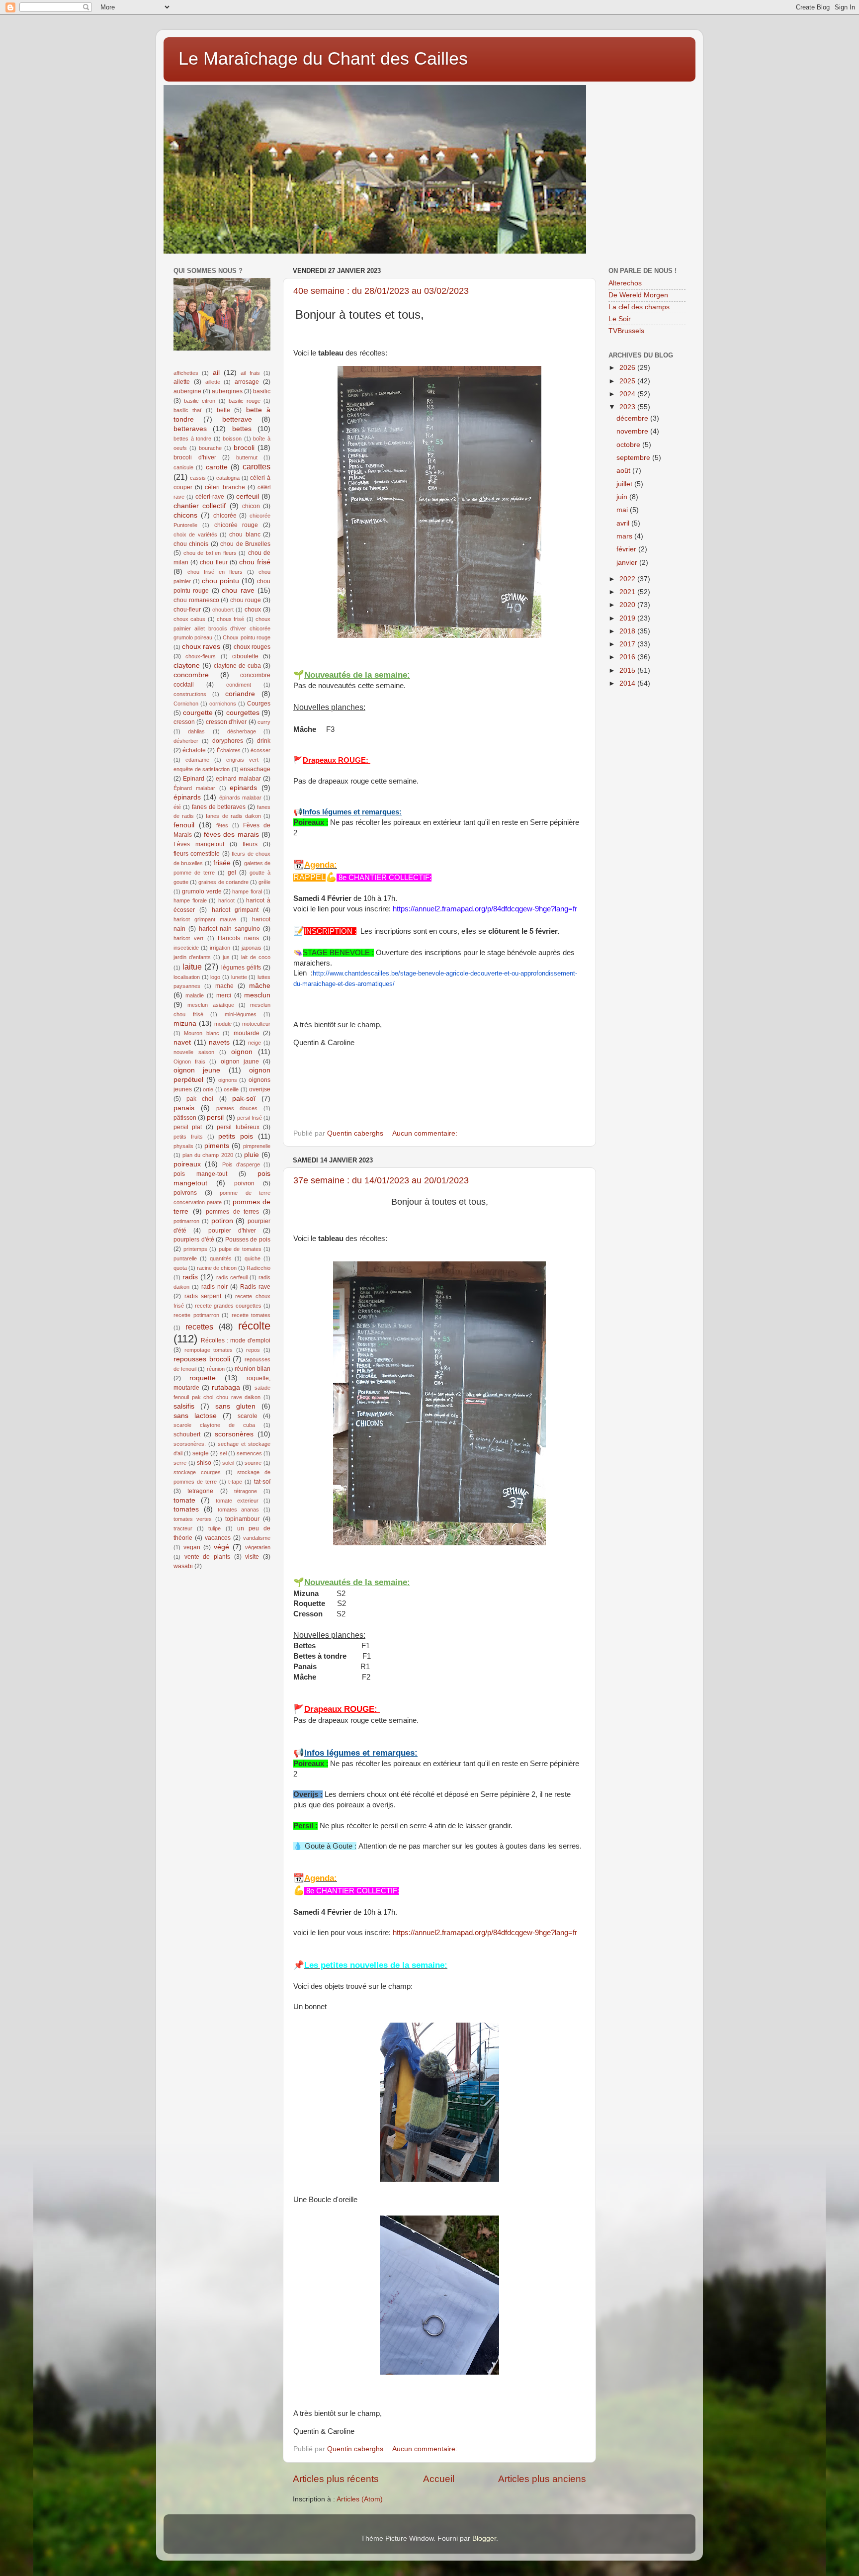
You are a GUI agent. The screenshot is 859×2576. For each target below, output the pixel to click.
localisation (187, 977)
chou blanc (245, 534)
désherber (186, 741)
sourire (253, 1463)
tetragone (200, 1491)
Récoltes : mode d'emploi (236, 1340)
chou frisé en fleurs (215, 572)
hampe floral (247, 891)
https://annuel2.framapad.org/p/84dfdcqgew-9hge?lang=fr (485, 1933)
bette (223, 410)
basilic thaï (187, 410)
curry (264, 722)
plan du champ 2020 (208, 1155)
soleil (228, 1463)
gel (232, 873)
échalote (194, 750)
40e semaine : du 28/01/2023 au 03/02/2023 (381, 291)
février (627, 549)
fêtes (222, 825)
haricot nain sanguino (230, 929)
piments (217, 1146)
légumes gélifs (241, 968)
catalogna (228, 478)
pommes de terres (232, 1212)
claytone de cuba (237, 666)
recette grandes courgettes (228, 1306)
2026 (628, 368)
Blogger (484, 2538)
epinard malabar (238, 779)
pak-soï (244, 1099)
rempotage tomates (209, 1350)
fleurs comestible (197, 854)
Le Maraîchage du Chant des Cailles (323, 58)
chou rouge (246, 600)
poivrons (185, 1193)
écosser (260, 750)
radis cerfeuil (232, 1277)
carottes (257, 466)
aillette (213, 382)
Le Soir (620, 319)
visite (252, 1557)
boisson (232, 439)
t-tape (235, 1482)
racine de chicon (217, 1268)
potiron (222, 1221)
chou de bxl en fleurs (210, 553)
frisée (222, 863)
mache (224, 986)
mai (623, 510)
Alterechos (625, 283)
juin (623, 497)
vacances (218, 1538)
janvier (628, 563)
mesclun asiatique (211, 1005)
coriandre (240, 694)
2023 (628, 407)
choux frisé (230, 619)
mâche (260, 986)
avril (624, 523)
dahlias (196, 731)
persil (215, 1117)
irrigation (220, 948)
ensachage (255, 769)
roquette (203, 1378)
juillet (625, 484)
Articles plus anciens (542, 2479)
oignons (228, 1080)
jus (226, 957)
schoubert (187, 1434)
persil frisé (250, 1118)
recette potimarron (196, 1315)
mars (625, 536)
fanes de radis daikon (233, 816)
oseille (231, 1089)
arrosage (247, 382)
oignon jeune (197, 1070)
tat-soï (262, 1482)
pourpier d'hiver (232, 1231)
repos (253, 1350)
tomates (186, 1509)
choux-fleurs (201, 656)
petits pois (236, 1136)
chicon (251, 506)
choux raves (201, 647)
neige (255, 1043)
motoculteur (256, 1024)
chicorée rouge (236, 525)
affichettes (186, 373)
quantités (221, 1258)
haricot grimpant (235, 910)
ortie (208, 1089)
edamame (197, 760)
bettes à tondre (192, 439)
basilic (262, 391)
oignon (242, 1052)
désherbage (242, 731)
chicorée (225, 516)
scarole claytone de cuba (214, 1425)
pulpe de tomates (240, 1249)
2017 (628, 644)
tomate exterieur (237, 1501)
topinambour (242, 1519)
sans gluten (235, 1406)
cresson (184, 722)
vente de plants (207, 1557)
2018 (628, 631)
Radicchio (258, 1268)
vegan (192, 1547)
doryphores (228, 741)
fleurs (250, 844)
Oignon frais (189, 1062)
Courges (259, 704)
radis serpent (203, 1296)
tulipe (215, 1528)
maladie (195, 995)
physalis (183, 1146)
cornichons (223, 704)
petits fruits (188, 1137)
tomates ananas (239, 1510)
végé (221, 1547)
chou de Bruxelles (245, 544)
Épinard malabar (194, 788)
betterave (237, 419)
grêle (264, 882)
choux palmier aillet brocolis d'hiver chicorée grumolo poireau (222, 628)
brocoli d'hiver (195, 457)
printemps (195, 1249)
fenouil (184, 825)
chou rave (238, 590)
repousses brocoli (202, 1359)
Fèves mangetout (199, 844)
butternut (247, 457)
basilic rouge (245, 401)
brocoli (244, 448)
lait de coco (256, 957)
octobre (629, 445)
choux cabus (189, 619)
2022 (628, 579)
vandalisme (257, 1538)
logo (215, 977)
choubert (223, 610)
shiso (204, 1463)
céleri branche (225, 487)
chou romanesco (196, 600)
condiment (239, 685)
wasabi (183, 1566)
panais (184, 1108)
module (223, 1024)
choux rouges (252, 647)
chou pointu (220, 581)
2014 (628, 683)
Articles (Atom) (360, 2499)
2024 (628, 394)
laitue (192, 967)
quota (180, 1268)
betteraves (190, 429)
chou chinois (191, 544)
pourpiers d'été (194, 1240)
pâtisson (185, 1118)
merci (224, 995)
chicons (185, 515)
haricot (226, 900)
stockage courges (197, 1472)
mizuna (185, 1023)
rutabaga (226, 1387)
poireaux (187, 1164)
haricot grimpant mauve (205, 919)
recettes (199, 1327)
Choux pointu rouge (247, 637)
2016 (628, 657)
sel (223, 1453)
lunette (239, 977)
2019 (628, 618)
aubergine (187, 391)
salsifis (184, 1406)
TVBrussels (626, 331)
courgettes (243, 713)
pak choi (200, 1099)
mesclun (257, 995)
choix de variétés (195, 534)
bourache (210, 448)
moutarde (247, 1033)
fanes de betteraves (219, 807)
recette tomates (251, 1315)
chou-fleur (187, 610)
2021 (628, 592)
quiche (253, 1258)
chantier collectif (200, 506)
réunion (216, 1369)
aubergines (227, 391)
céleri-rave (210, 497)
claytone (187, 666)
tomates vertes (193, 1519)
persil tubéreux (238, 1127)
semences (249, 1453)
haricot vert (188, 938)
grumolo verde (202, 891)
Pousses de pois (248, 1240)
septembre (634, 458)
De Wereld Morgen (638, 295)
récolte (254, 1326)
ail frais (250, 373)
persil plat (188, 1127)
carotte (217, 467)
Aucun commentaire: (426, 1133)
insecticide (186, 948)
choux (253, 610)
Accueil (439, 2479)
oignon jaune (240, 1062)
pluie (252, 1155)
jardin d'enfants (192, 957)
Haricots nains (238, 938)
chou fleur (214, 562)
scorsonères (234, 1434)
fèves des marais (231, 835)
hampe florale (190, 900)
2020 (628, 605)
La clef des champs (639, 307)
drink (264, 741)
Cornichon (186, 704)
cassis (198, 478)
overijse (260, 1089)
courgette (198, 713)
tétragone (246, 1491)
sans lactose (195, 1416)
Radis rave (255, 1287)
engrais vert (242, 760)
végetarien (258, 1547)
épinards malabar (240, 798)
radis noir (215, 1287)
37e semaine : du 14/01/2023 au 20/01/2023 (381, 1180)
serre (180, 1463)
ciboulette (245, 656)
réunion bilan (253, 1369)
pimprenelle (257, 1146)
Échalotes (229, 750)
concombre (191, 675)
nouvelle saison (194, 1052)
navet (182, 1042)
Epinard (194, 779)
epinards (243, 788)
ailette (182, 382)
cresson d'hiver (226, 722)
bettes (242, 429)
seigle (201, 1453)
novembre (633, 431)
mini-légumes (241, 1014)
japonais (252, 948)
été (177, 807)
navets (219, 1042)
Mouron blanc (201, 1033)
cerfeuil (248, 496)
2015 (628, 670)
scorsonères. (190, 1444)
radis (190, 1277)
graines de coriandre (223, 882)
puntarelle (185, 1258)
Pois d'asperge (241, 1164)
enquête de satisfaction (202, 769)
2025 (628, 381)
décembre (633, 418)
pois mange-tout (200, 1174)
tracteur (183, 1528)
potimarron (186, 1221)
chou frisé (255, 562)
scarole (248, 1416)
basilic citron (200, 401)
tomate (184, 1500)
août (624, 471)
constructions (190, 694)
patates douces (237, 1108)
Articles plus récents (336, 2479)
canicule (183, 467)
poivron (244, 1183)
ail (216, 373)
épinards (187, 797)
